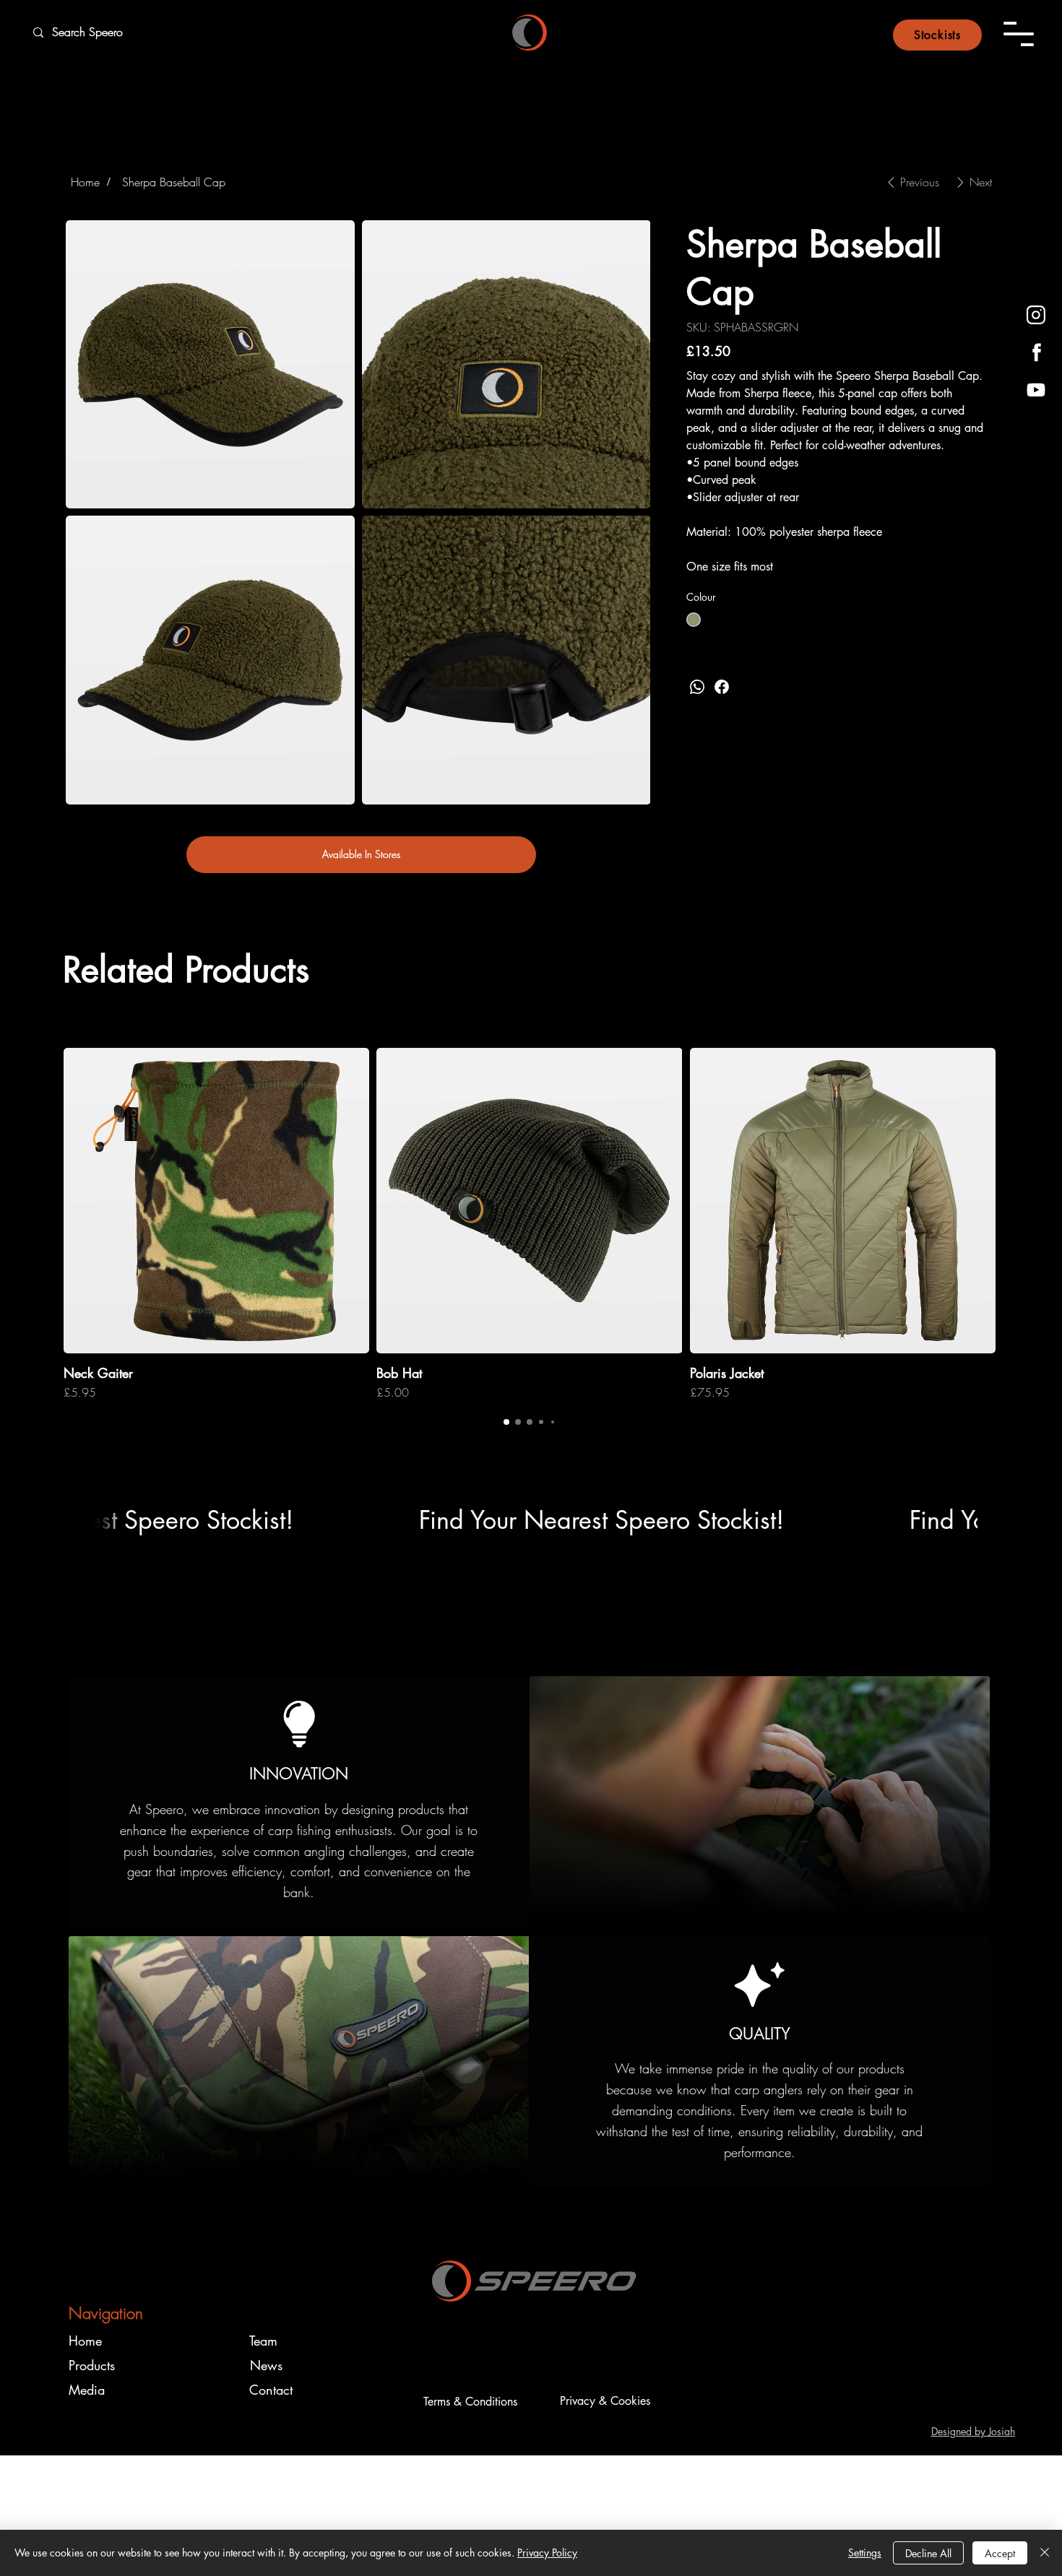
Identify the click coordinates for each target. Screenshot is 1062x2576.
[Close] (1045, 2553)
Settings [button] (865, 2553)
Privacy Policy (547, 2553)
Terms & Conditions (470, 2402)
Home (85, 2341)
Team (263, 2341)
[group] (530, 1224)
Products (92, 2365)
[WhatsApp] (697, 687)
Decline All (928, 2553)
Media (87, 2390)
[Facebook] (722, 687)
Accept (1000, 2553)
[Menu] (1019, 34)
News (266, 2365)
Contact (271, 2390)
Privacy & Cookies (605, 2401)
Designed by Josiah (973, 2431)
